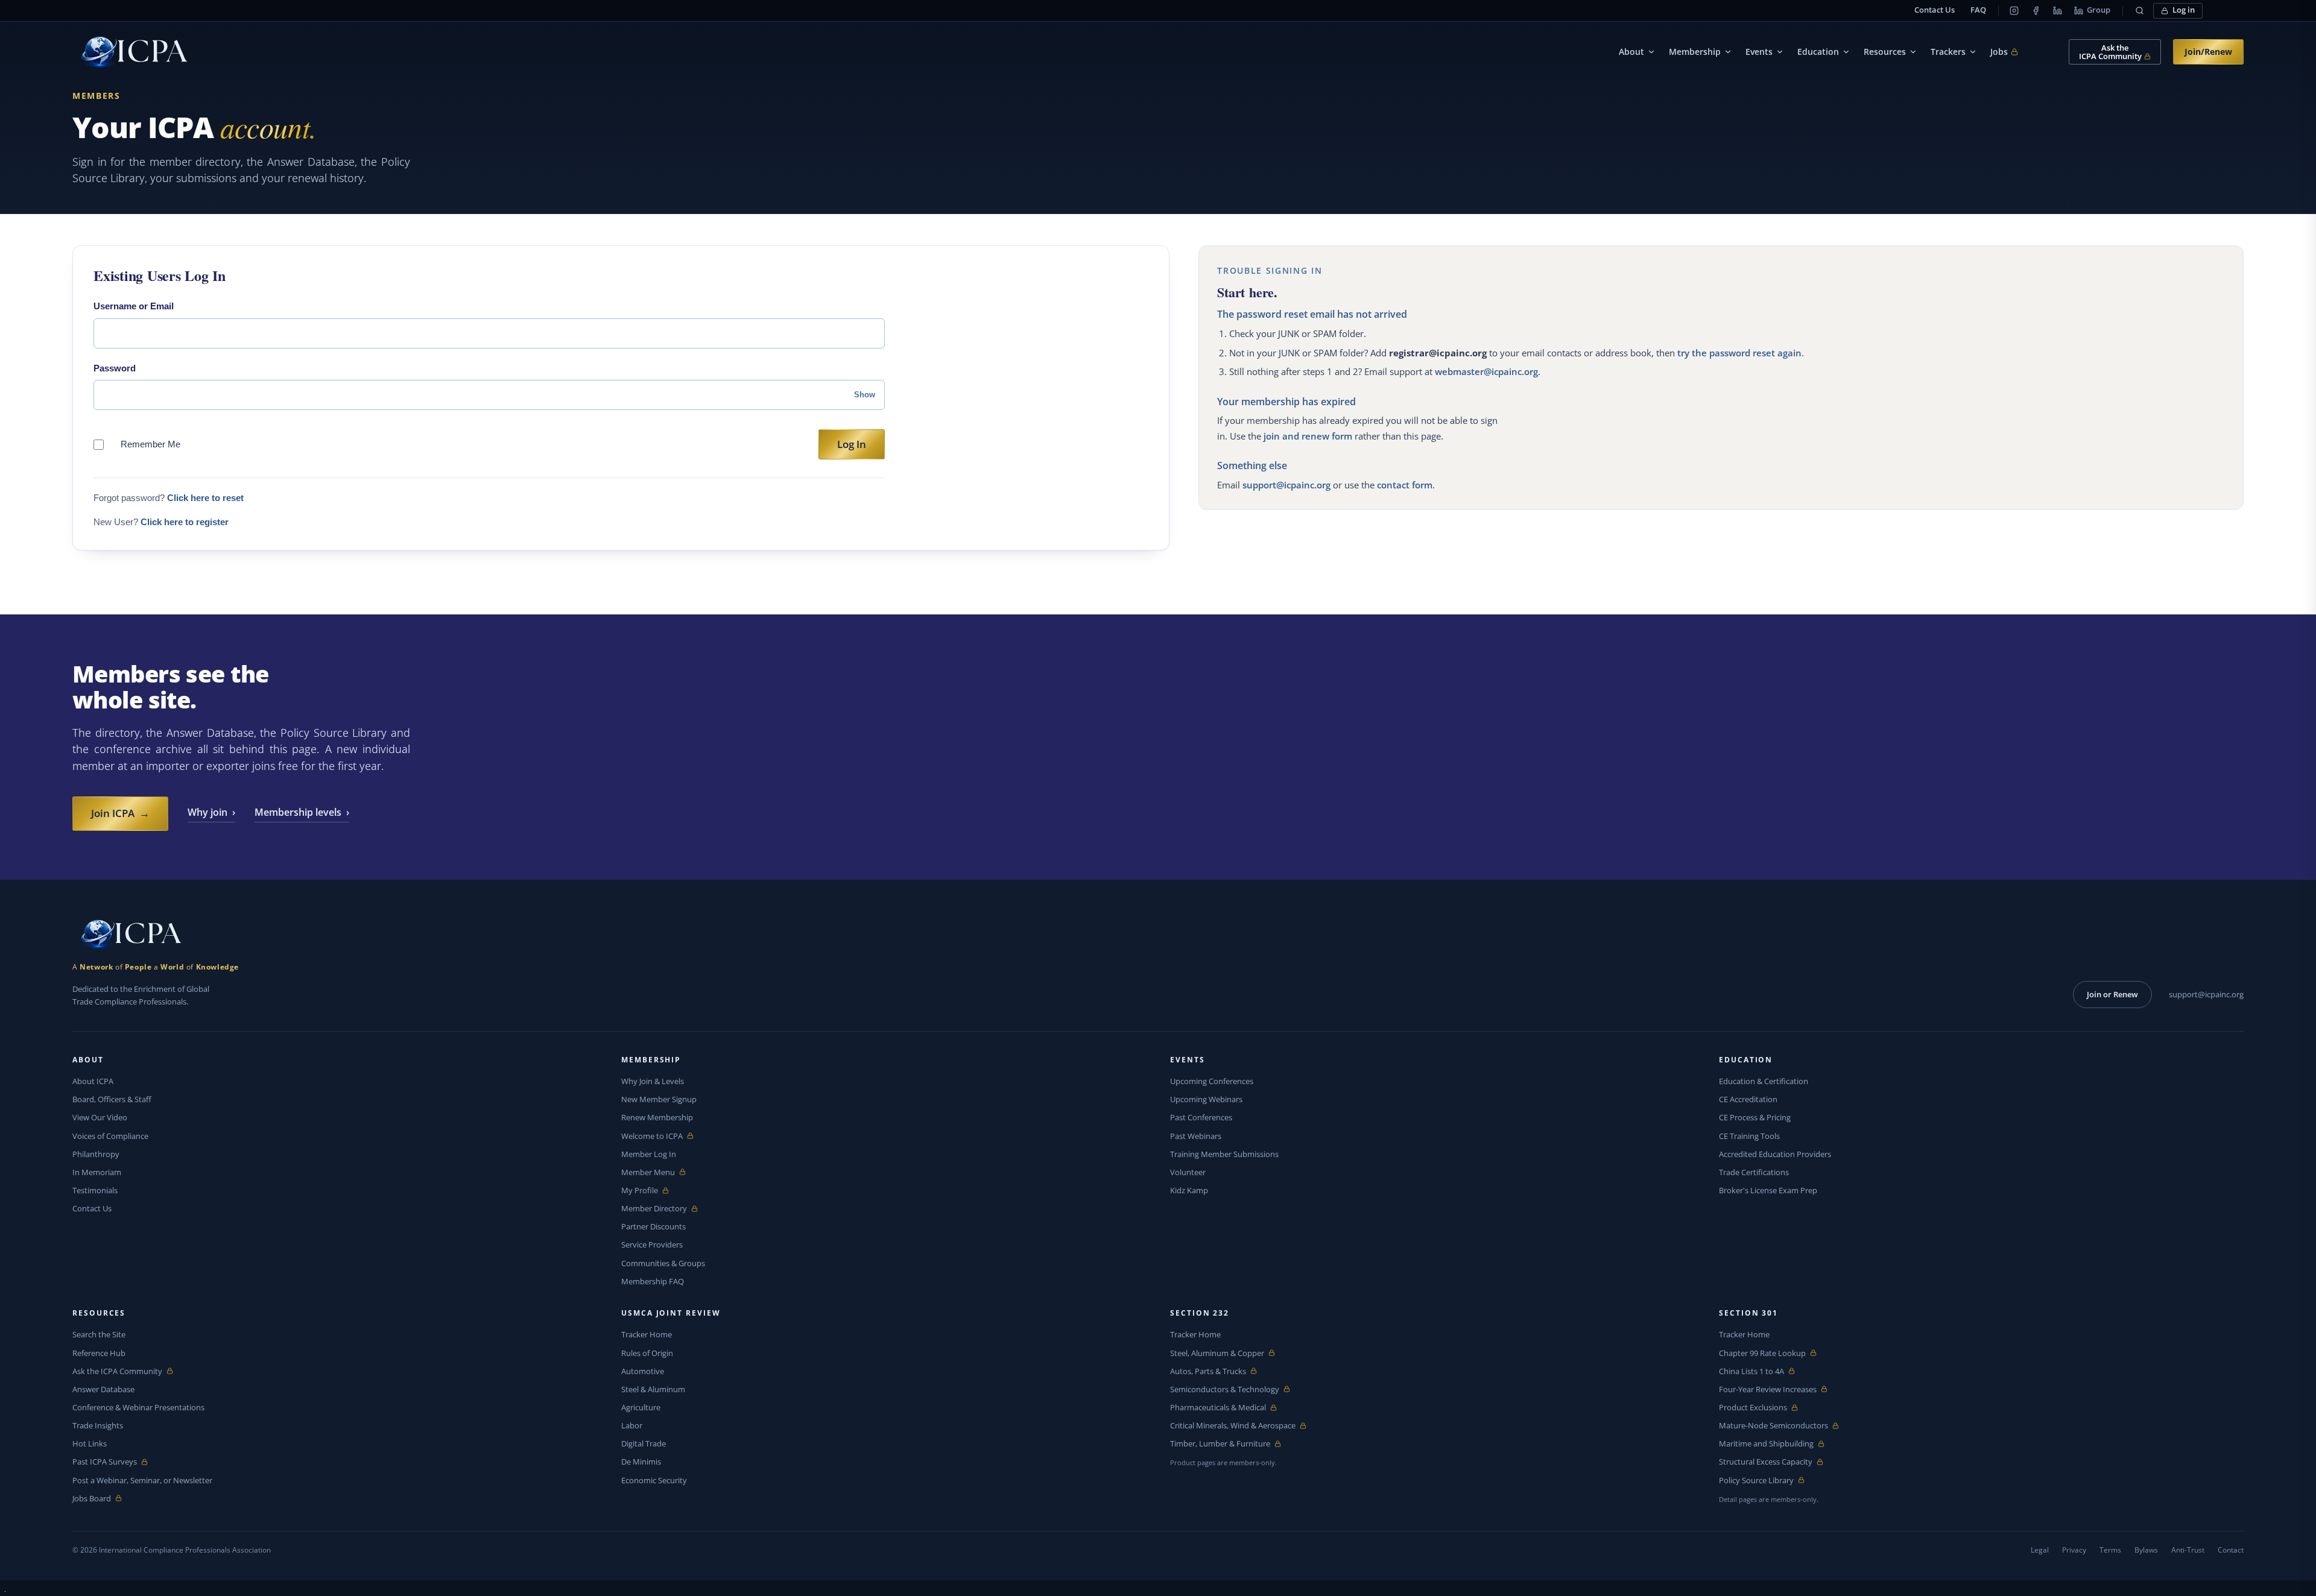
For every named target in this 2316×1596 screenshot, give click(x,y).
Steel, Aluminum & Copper (1217, 1353)
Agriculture (641, 1407)
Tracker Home (647, 1334)
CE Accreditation (1748, 1099)
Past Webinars (1196, 1136)
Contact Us (1935, 10)
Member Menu (649, 1172)
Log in (2184, 10)
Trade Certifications (1754, 1172)
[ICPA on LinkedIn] (2057, 11)
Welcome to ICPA (652, 1136)
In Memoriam (97, 1172)
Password (115, 368)
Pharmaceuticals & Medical (1218, 1408)
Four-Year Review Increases (1768, 1389)
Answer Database (103, 1389)
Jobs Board (100, 1499)
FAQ (1978, 10)
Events (1759, 52)
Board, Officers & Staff (112, 1099)
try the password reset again (1739, 353)
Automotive (643, 1371)
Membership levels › (302, 812)
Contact (2231, 1550)
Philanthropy (96, 1154)
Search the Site (99, 1334)
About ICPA (93, 1081)
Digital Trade (644, 1443)
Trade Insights (98, 1425)
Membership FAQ (653, 1281)
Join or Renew (2112, 994)
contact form (1405, 485)
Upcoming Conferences (1212, 1081)
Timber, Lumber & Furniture (1220, 1444)
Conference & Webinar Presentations (138, 1407)
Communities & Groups (663, 1263)
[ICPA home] (130, 52)
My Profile (649, 1191)
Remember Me (150, 444)
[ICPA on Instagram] (2014, 11)
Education (1818, 52)
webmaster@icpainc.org (1486, 371)
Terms (2110, 1550)
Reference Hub (99, 1353)
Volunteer (1188, 1172)
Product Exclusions (1753, 1408)
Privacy (2074, 1550)
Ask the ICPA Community (117, 1371)
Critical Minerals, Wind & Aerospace (1233, 1426)
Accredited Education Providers (1775, 1154)
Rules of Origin (647, 1353)
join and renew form (1308, 436)
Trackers (1948, 52)
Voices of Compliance (110, 1136)
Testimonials (95, 1190)
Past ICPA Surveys (105, 1462)
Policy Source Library (1756, 1481)
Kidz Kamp (1189, 1190)
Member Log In (649, 1154)
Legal (2040, 1550)
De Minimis (641, 1462)
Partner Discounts (653, 1226)
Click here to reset (205, 498)
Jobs (2004, 52)
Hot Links (90, 1443)
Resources (1885, 52)
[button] (2139, 11)
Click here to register (185, 522)
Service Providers (652, 1244)
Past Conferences (1201, 1117)
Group (2099, 10)
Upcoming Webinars (1206, 1099)
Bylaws (2146, 1550)
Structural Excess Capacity (1766, 1462)
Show (865, 395)
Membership (1695, 52)
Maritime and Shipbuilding (1766, 1444)
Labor (632, 1425)
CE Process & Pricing (1755, 1117)
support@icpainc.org (1286, 485)
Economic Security (654, 1480)
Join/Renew (2208, 52)
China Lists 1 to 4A (1751, 1371)
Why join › (211, 812)
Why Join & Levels (653, 1081)
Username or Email (134, 306)
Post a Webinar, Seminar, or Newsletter (142, 1480)
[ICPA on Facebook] (2036, 11)
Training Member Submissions (1224, 1154)
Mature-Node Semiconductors (1773, 1426)
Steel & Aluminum (653, 1389)
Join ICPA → (120, 813)
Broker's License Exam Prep (1768, 1190)
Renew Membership (657, 1117)
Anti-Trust (2188, 1550)
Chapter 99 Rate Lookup (1762, 1353)
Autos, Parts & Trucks (1208, 1371)
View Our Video (100, 1117)
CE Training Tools (1749, 1136)
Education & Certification (1764, 1081)
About (1631, 52)
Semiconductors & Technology (1225, 1389)
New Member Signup (659, 1099)
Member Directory (654, 1209)
